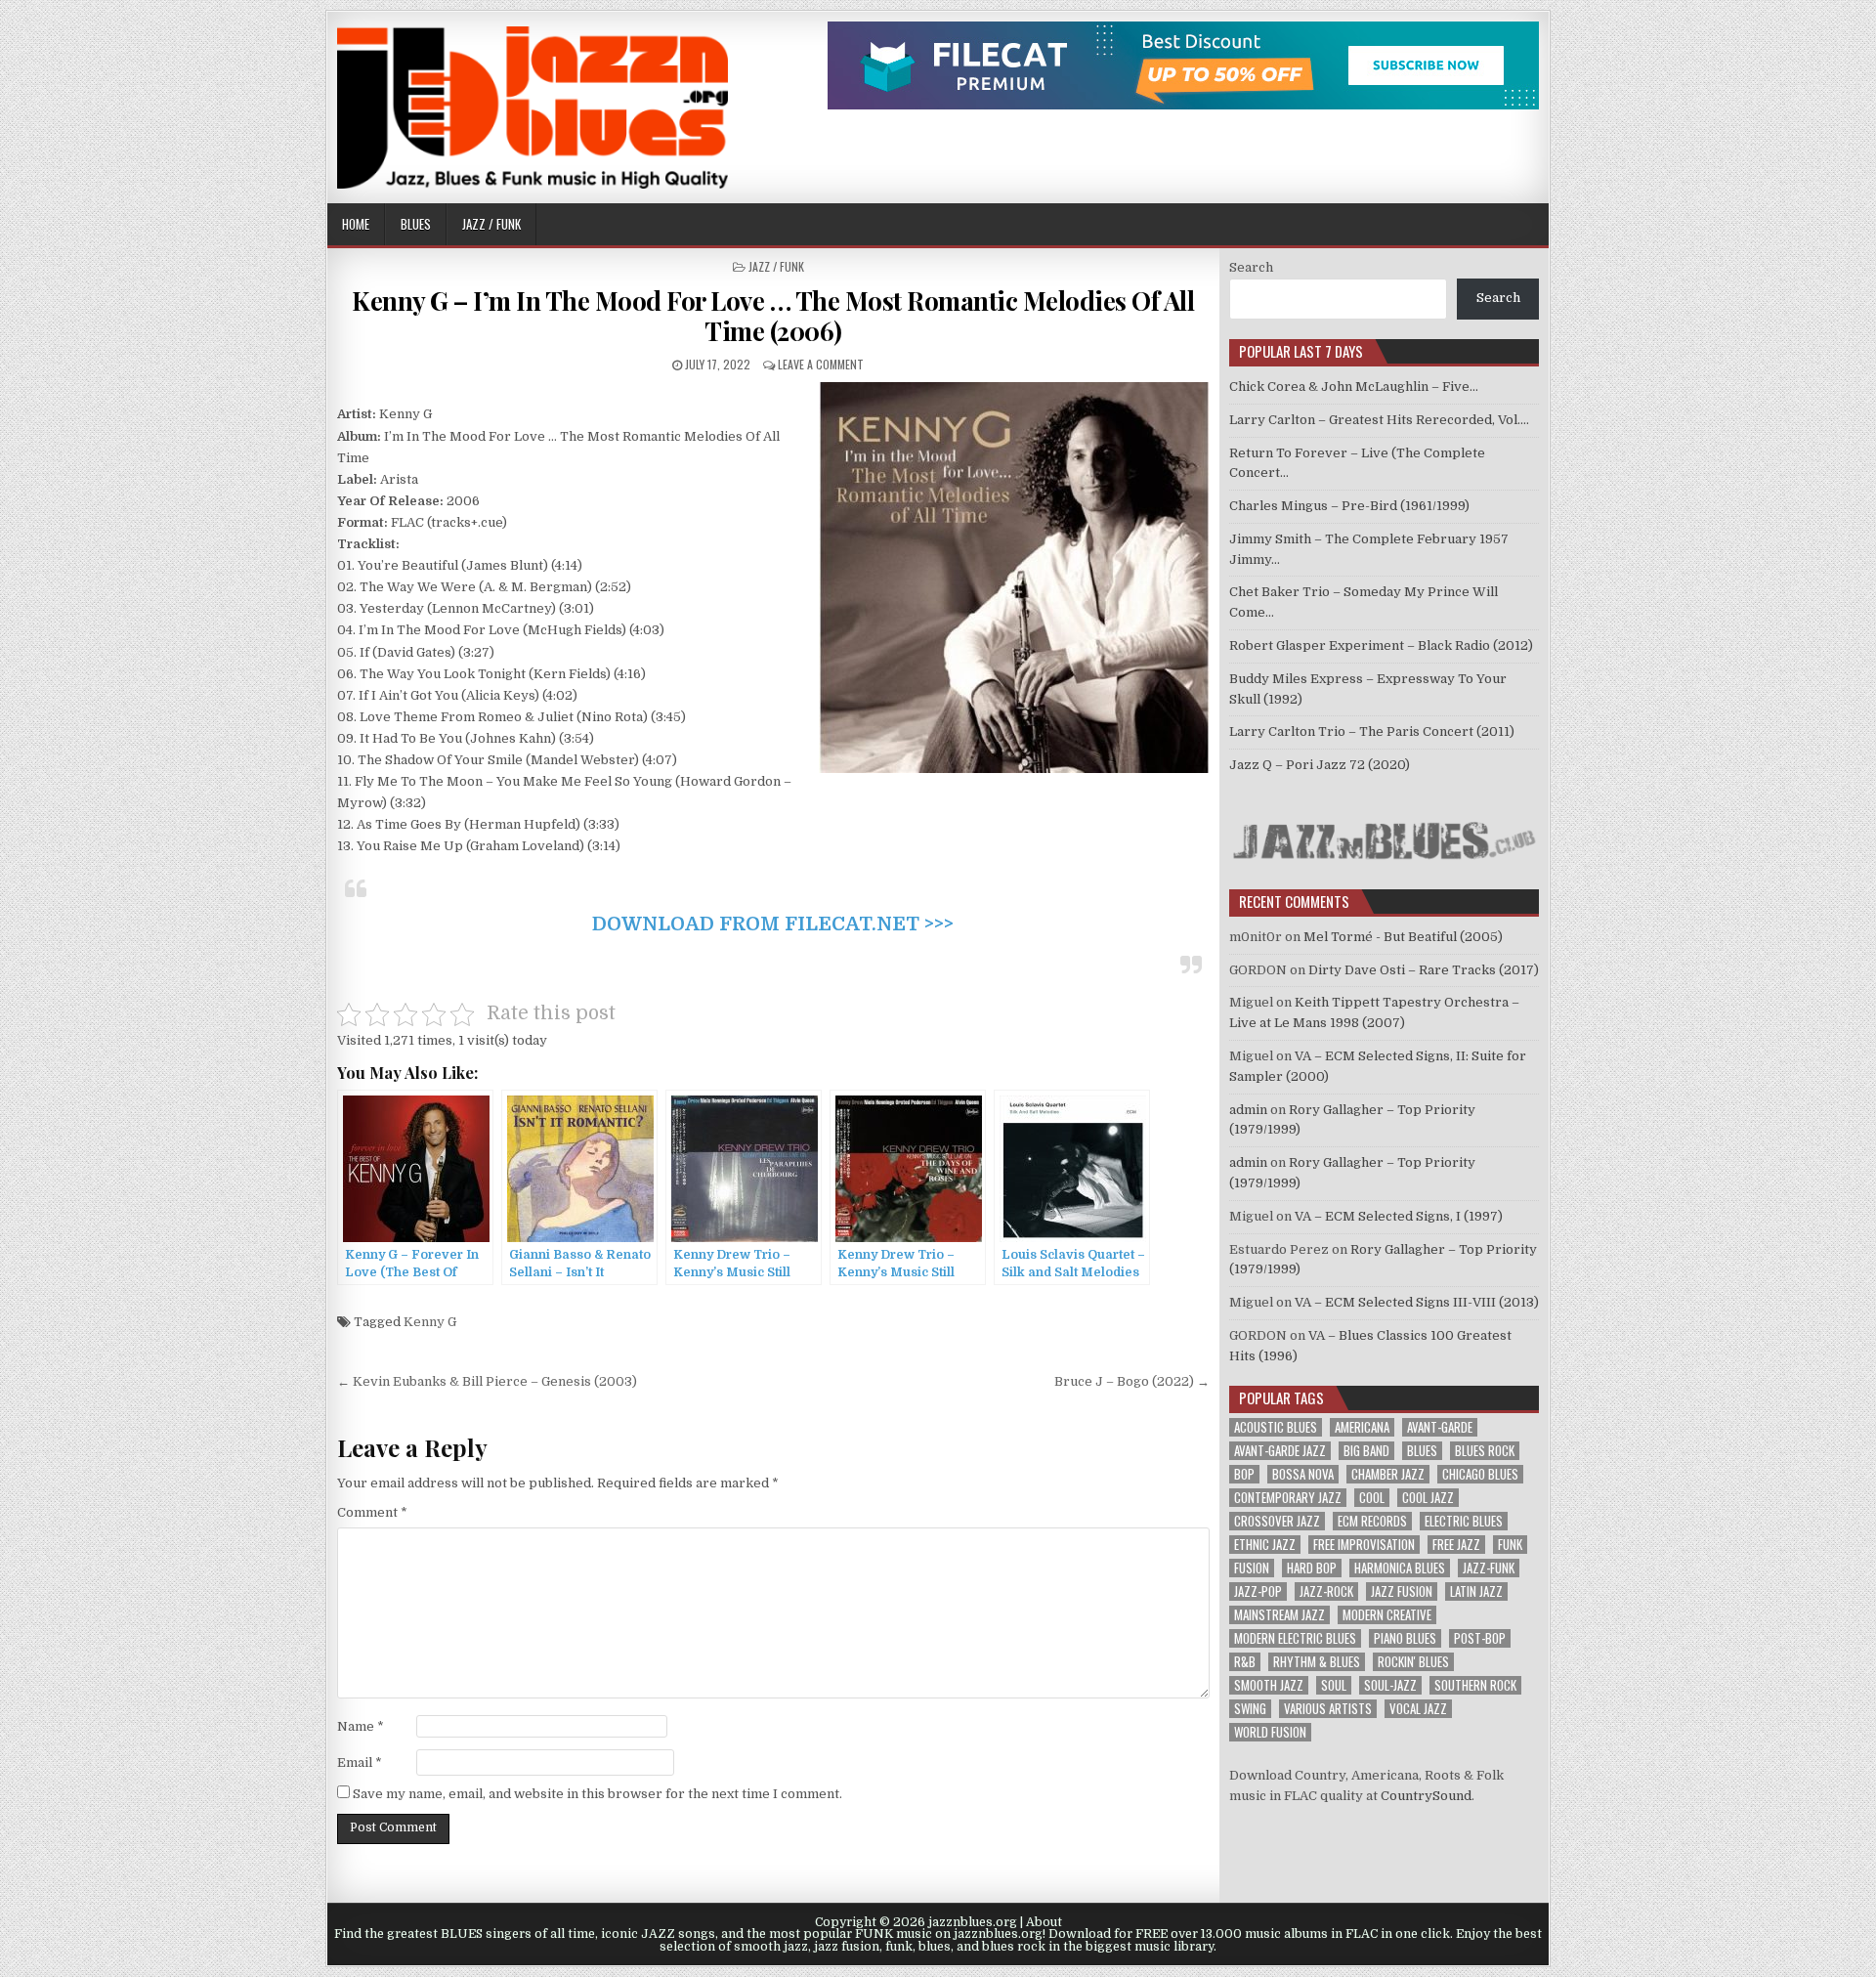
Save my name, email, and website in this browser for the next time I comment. (597, 1794)
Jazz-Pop (1258, 1591)
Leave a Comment (821, 364)
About (1044, 1922)
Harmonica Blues (1400, 1568)
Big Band (1366, 1451)
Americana (1362, 1427)
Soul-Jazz (1390, 1685)
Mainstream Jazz (1279, 1615)
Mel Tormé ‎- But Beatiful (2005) (1403, 937)
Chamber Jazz (1388, 1474)
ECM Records (1372, 1521)
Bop (1244, 1474)
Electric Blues (1464, 1521)
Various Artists (1328, 1709)
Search (1251, 267)
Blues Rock (1485, 1451)
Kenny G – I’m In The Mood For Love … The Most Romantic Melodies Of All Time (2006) (773, 316)
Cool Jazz (1428, 1498)
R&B (1245, 1662)
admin (1248, 1110)
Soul (1334, 1685)
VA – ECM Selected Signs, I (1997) (1399, 1216)
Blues (416, 224)
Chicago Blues (1480, 1474)
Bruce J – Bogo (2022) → (1132, 1381)
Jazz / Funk (491, 224)
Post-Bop (1480, 1638)
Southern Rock (1475, 1685)
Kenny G (430, 1322)
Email (360, 1762)
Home (356, 224)
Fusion (1252, 1568)
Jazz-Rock (1326, 1591)
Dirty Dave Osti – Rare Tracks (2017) (1424, 970)
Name (361, 1726)
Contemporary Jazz (1288, 1498)
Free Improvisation (1364, 1545)
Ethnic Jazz (1265, 1545)
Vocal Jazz (1418, 1709)
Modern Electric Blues (1295, 1638)
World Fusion (1270, 1732)
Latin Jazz (1476, 1591)
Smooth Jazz (1269, 1685)
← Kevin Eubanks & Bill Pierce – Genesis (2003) (487, 1381)
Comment (372, 1512)
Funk (1510, 1545)
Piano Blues (1405, 1638)
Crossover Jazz (1277, 1521)
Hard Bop (1312, 1568)
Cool (1372, 1498)
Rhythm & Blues (1317, 1662)
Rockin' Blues (1413, 1662)
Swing (1250, 1709)
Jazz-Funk (1489, 1568)
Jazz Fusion (1402, 1591)
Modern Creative (1387, 1615)
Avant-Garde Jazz (1280, 1451)
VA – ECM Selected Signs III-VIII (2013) (1417, 1302)
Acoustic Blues (1276, 1427)
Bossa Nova (1303, 1474)
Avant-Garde (1440, 1427)
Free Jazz (1456, 1545)
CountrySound (1426, 1796)
